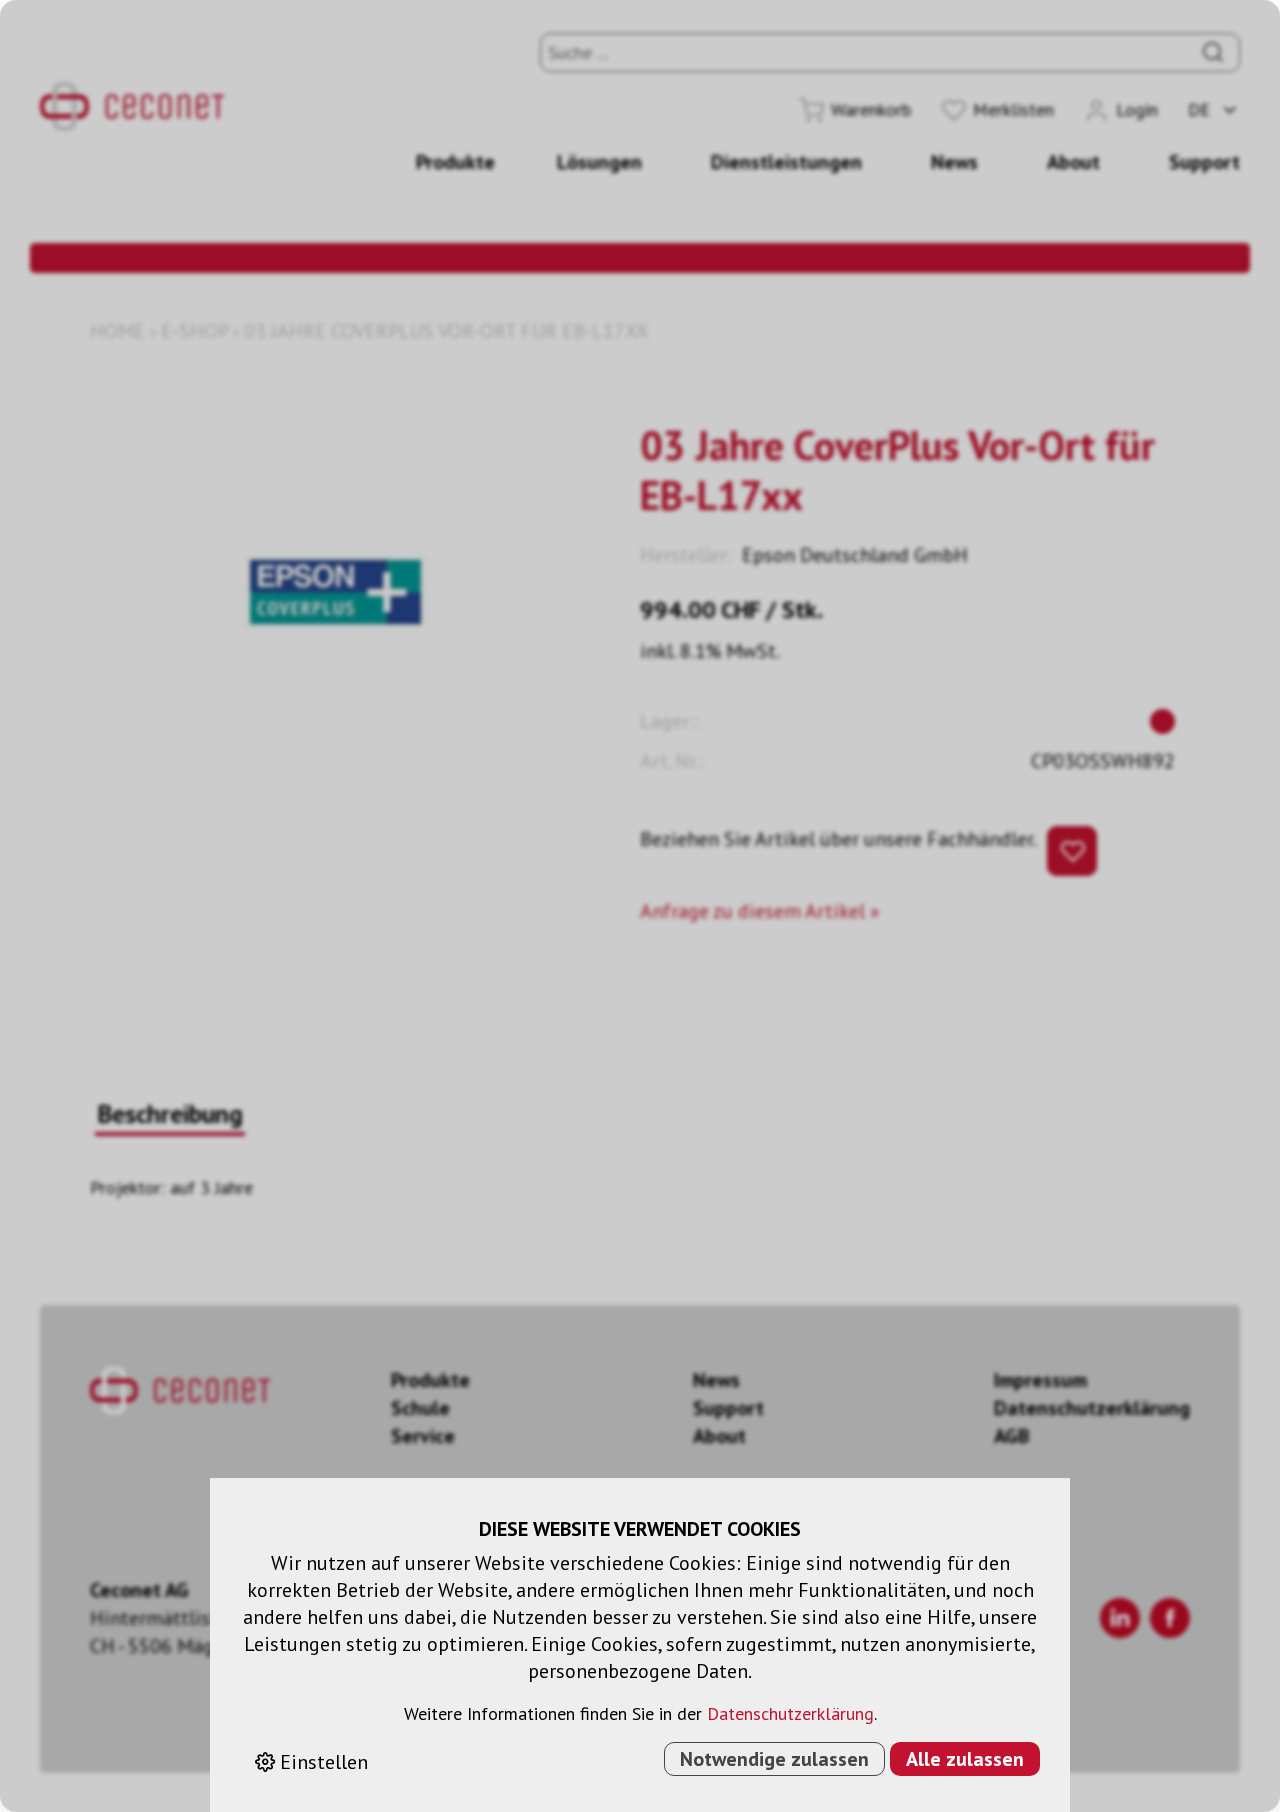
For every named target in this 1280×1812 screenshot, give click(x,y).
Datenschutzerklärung (790, 1713)
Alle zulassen (965, 1759)
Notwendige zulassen (774, 1759)
